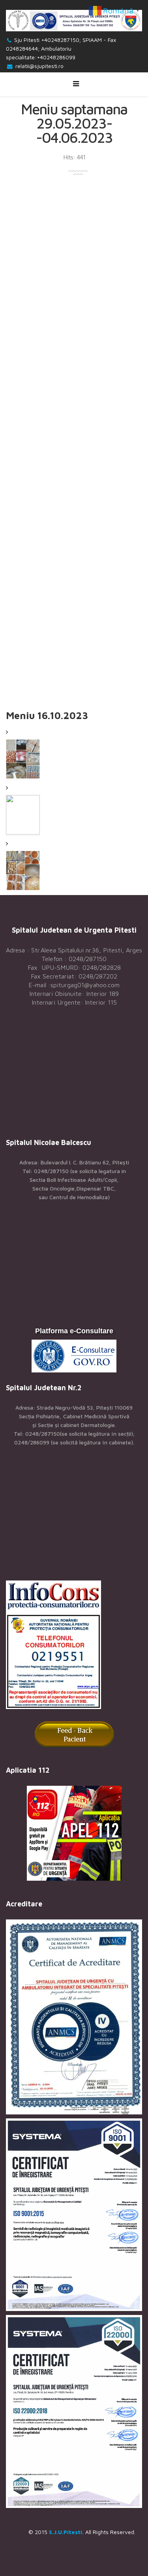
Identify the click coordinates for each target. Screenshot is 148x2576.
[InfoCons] (74, 1645)
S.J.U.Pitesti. (66, 2532)
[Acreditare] (74, 2017)
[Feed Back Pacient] (74, 1734)
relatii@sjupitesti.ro (39, 66)
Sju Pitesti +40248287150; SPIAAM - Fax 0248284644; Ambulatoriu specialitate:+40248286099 (61, 48)
